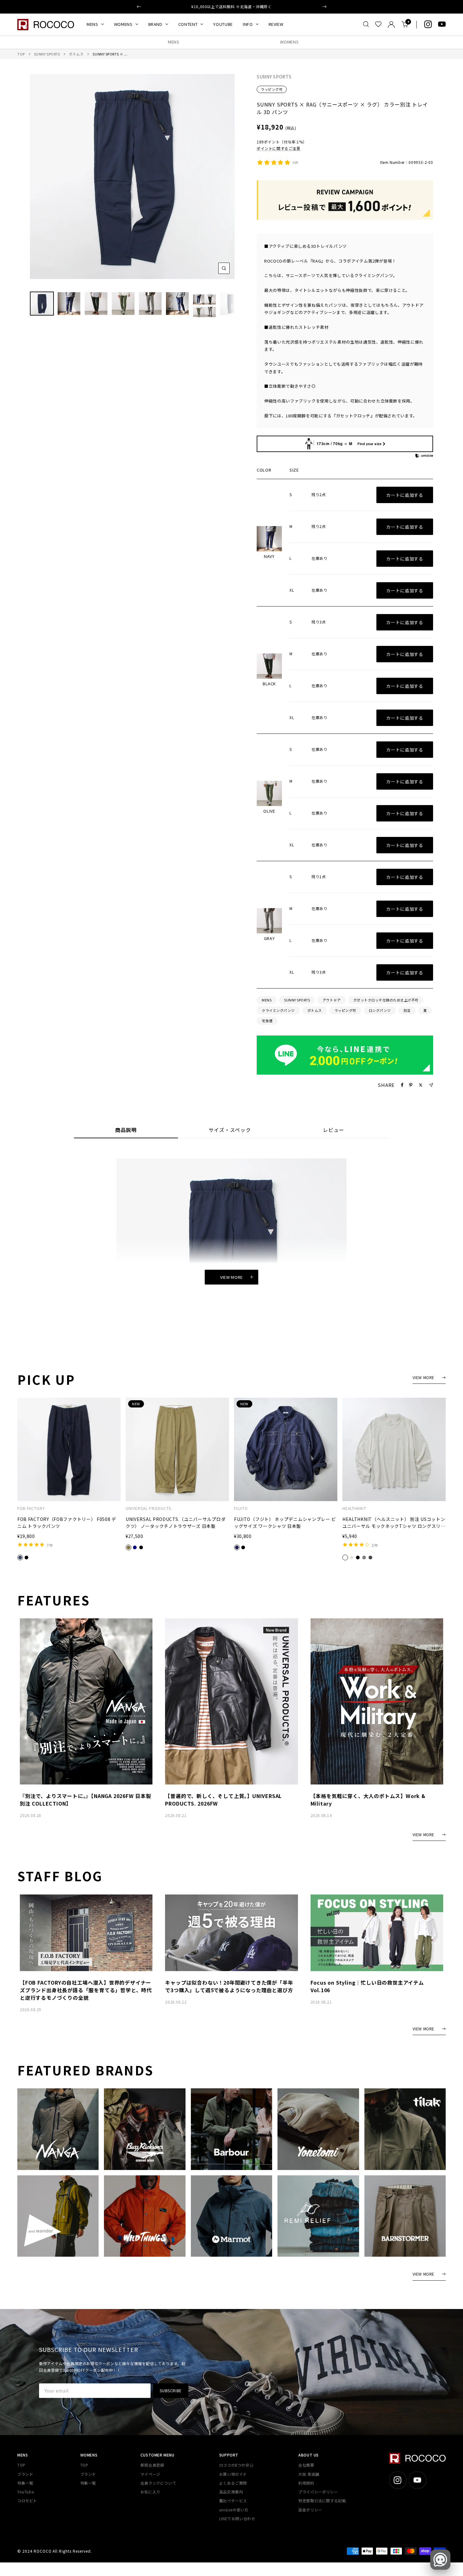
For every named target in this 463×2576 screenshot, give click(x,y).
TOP (21, 54)
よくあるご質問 (233, 2483)
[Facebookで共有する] (402, 1085)
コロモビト (27, 2501)
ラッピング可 (272, 89)
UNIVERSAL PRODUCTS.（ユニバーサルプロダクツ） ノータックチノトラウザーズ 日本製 (176, 1523)
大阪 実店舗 (309, 2474)
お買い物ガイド (233, 2474)
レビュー (334, 1130)
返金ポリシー (310, 2510)
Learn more (256, 9)
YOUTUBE (223, 24)
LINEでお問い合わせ (237, 2518)
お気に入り (150, 2492)
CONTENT (188, 24)
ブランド (25, 2474)
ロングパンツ (380, 1010)
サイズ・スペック (230, 1130)
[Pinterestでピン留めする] (411, 1085)
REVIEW (276, 24)
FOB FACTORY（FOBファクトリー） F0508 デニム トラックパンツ (67, 1523)
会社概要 (306, 2465)
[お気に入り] (378, 24)
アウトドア (332, 1000)
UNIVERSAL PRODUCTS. (149, 1508)
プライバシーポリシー (318, 2492)
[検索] (366, 24)
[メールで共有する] (431, 1085)
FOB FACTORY (31, 1508)
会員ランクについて (158, 2483)
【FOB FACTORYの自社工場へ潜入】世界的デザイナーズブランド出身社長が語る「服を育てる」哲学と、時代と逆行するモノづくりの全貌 (86, 1990)
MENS (92, 24)
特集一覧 (25, 2483)
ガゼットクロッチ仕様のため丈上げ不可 (386, 1000)
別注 (407, 1010)
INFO (248, 24)
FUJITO (241, 1508)
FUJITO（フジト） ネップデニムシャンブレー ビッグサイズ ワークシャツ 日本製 (285, 1523)
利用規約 (306, 2483)
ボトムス (76, 54)
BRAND (155, 24)
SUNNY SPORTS (47, 54)
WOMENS (123, 24)
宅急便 (267, 1021)
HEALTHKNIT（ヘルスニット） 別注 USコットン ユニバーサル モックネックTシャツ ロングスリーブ (394, 1523)
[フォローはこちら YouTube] (442, 24)
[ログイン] (391, 24)
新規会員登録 (152, 2465)
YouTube (26, 2492)
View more (231, 1277)
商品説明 (126, 1130)
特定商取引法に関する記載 (322, 2501)
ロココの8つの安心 (236, 2465)
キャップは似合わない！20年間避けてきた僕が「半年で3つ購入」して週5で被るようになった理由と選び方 (229, 1986)
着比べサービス (233, 2501)
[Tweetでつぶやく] (421, 1085)
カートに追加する (405, 495)
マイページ (150, 2474)
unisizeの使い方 (234, 2510)
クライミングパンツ (278, 1010)
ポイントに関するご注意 (279, 148)
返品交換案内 (231, 2492)
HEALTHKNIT (354, 1508)
